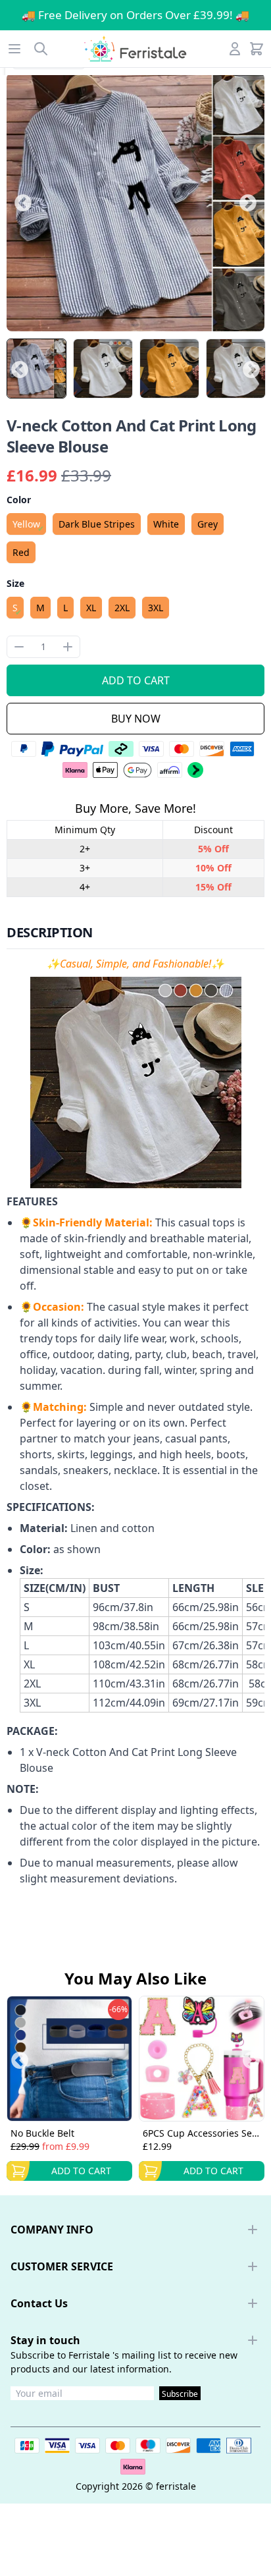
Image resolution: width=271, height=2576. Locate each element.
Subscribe (180, 2394)
